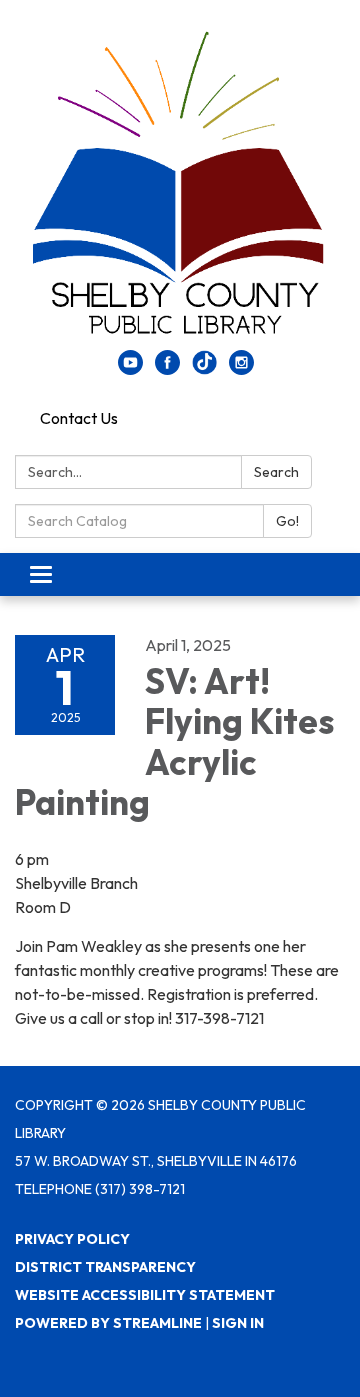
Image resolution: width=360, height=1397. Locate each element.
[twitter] (204, 369)
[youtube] (130, 369)
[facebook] (167, 369)
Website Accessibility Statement (145, 1295)
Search (276, 472)
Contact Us (79, 418)
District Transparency (105, 1267)
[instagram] (241, 369)
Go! (287, 521)
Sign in (238, 1323)
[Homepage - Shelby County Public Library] (180, 185)
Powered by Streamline (108, 1323)
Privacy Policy (72, 1239)
